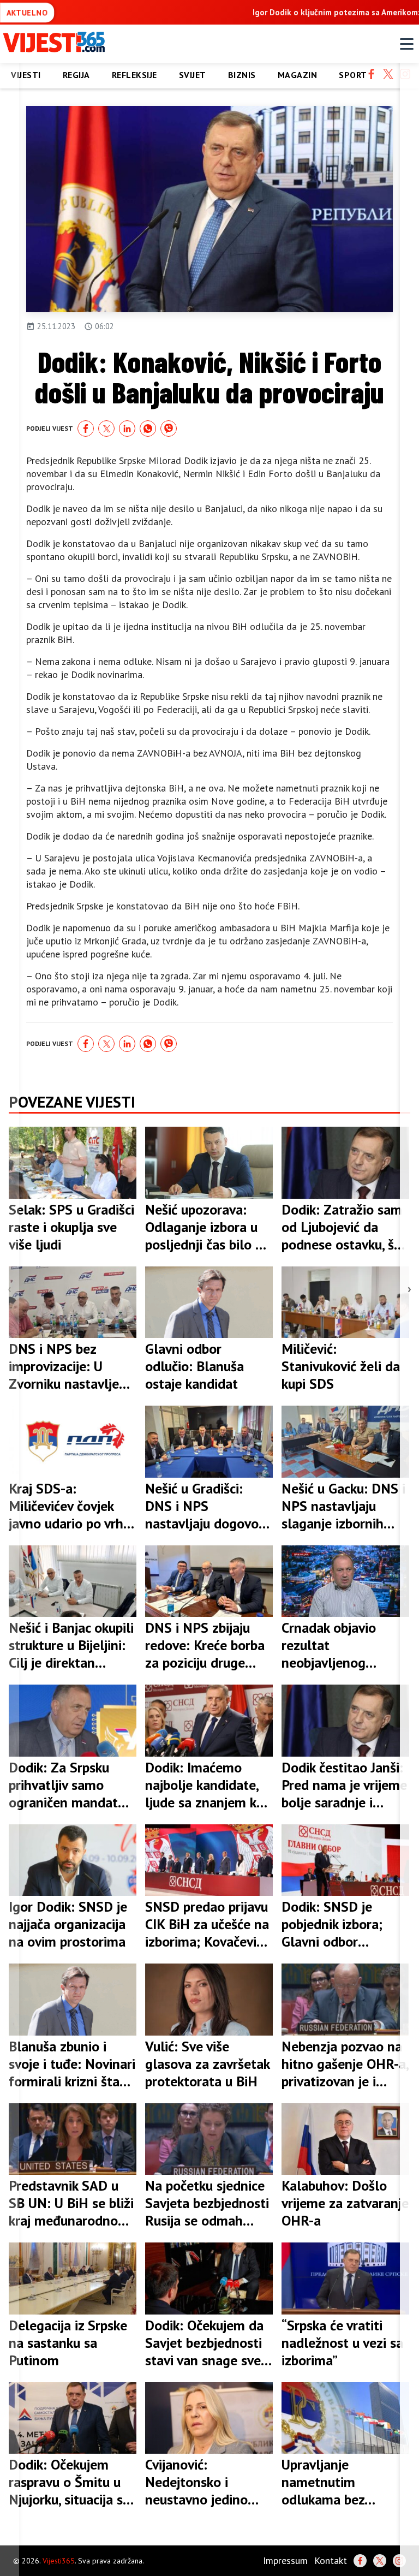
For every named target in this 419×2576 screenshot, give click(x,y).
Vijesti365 (59, 2561)
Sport (353, 75)
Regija (76, 75)
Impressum (285, 2560)
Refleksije (134, 75)
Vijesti (26, 75)
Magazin (298, 75)
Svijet (193, 75)
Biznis (242, 75)
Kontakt (331, 2560)
